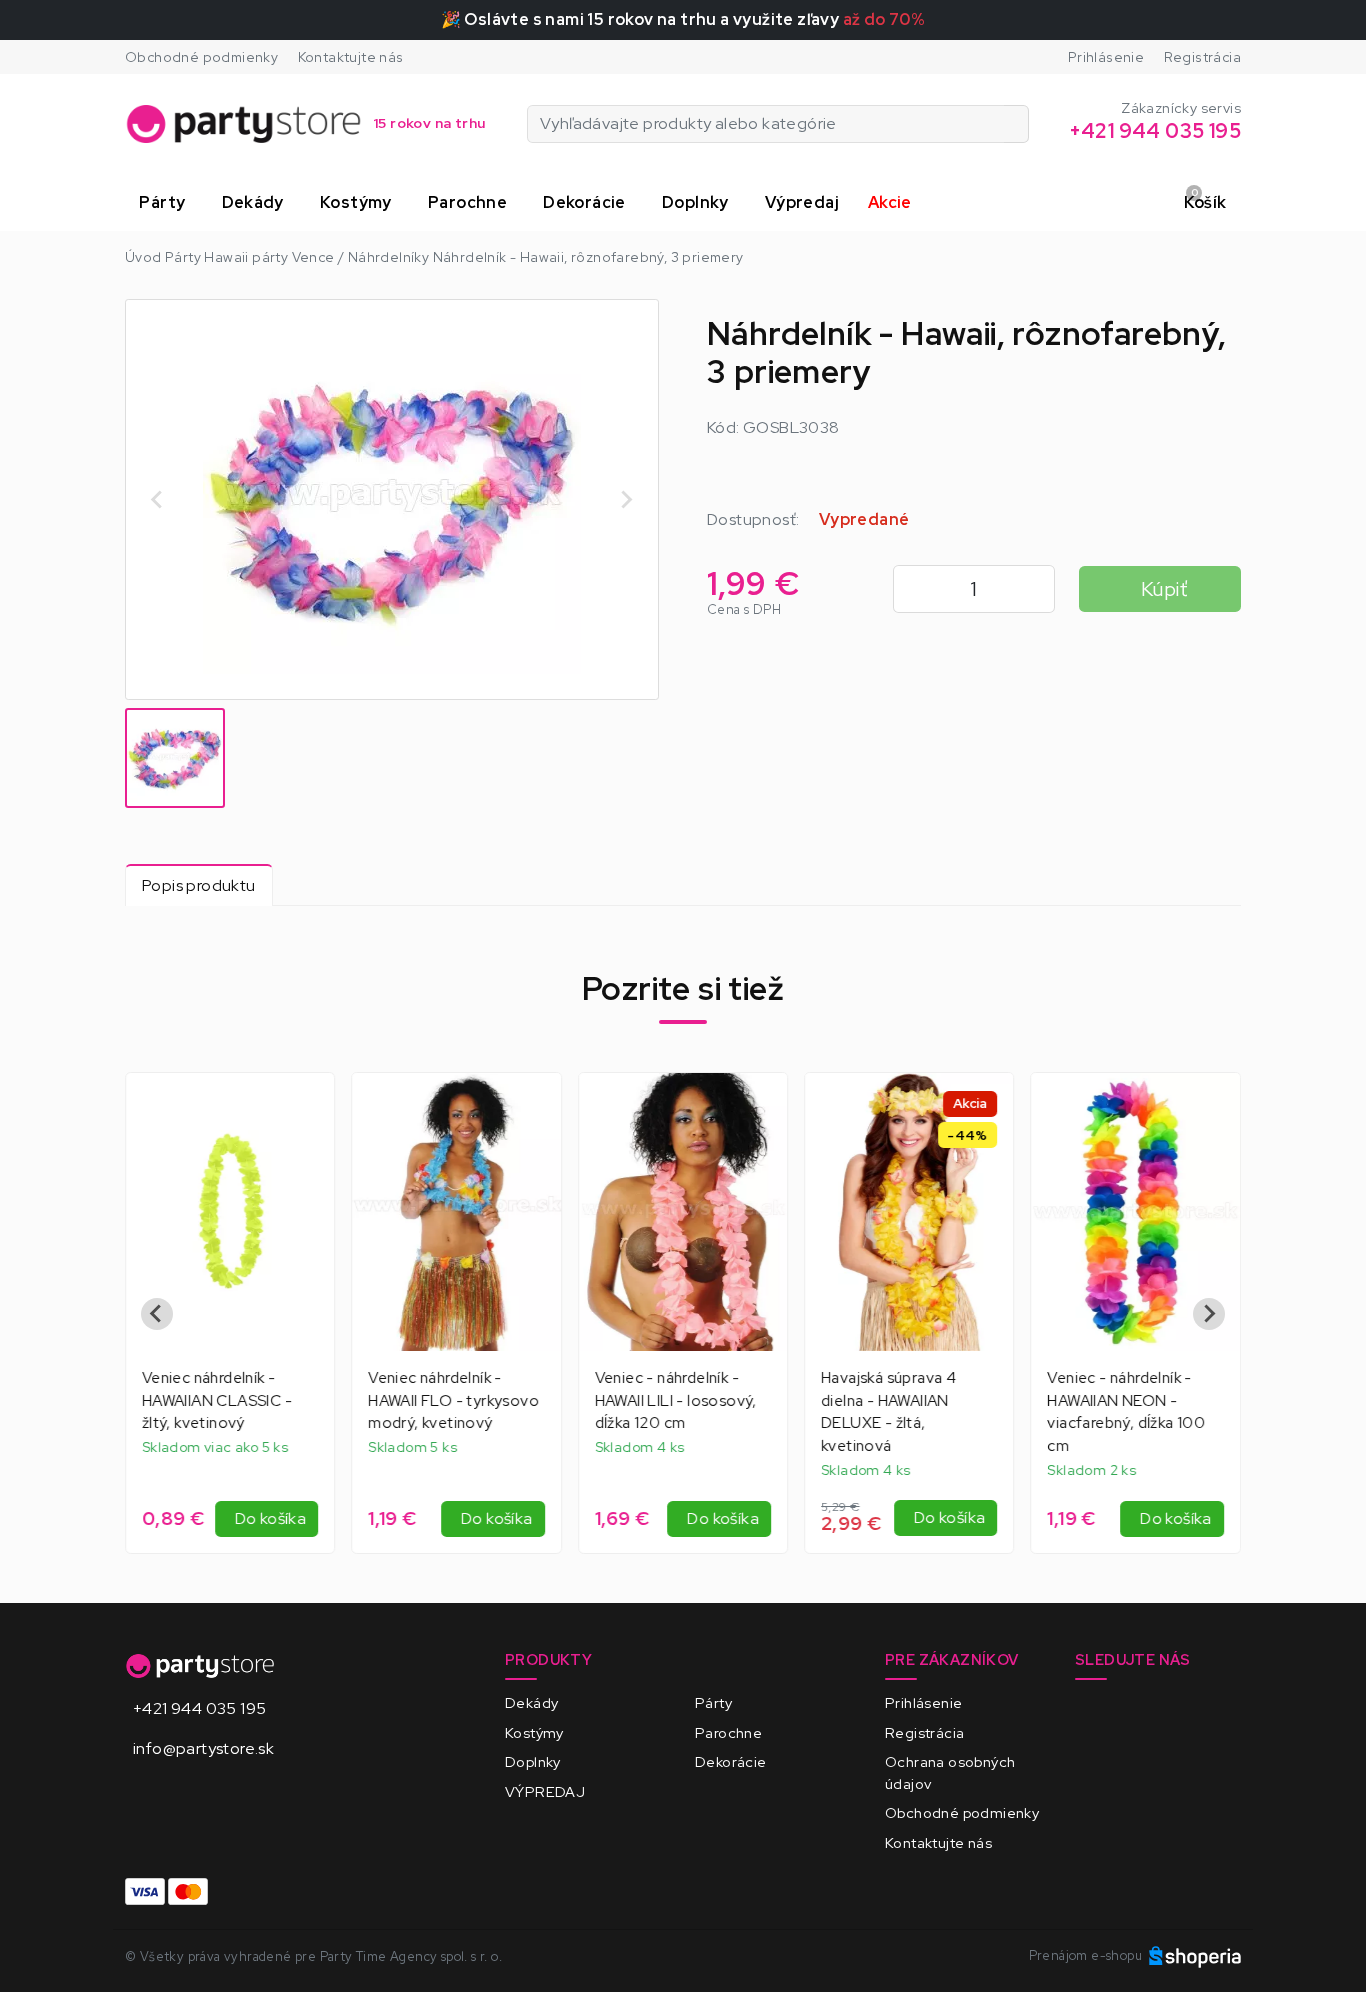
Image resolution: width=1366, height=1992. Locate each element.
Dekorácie (731, 1761)
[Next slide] (626, 499)
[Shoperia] (1195, 1955)
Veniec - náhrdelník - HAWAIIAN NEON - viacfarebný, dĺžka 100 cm (1127, 1412)
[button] (166, 203)
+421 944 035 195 (199, 1708)
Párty (713, 1702)
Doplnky (533, 1761)
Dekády (531, 1702)
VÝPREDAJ (545, 1791)
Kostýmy (534, 1732)
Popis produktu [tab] (199, 885)
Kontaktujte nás (351, 57)
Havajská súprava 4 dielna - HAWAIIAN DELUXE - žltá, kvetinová (888, 1412)
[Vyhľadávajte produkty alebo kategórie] (1016, 124)
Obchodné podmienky (201, 57)
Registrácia (1202, 57)
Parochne (728, 1732)
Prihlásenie (1106, 57)
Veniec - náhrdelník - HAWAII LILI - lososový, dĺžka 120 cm (676, 1401)
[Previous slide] (158, 499)
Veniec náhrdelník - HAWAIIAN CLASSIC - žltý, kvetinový (217, 1401)
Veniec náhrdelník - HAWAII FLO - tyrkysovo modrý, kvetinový (453, 1401)
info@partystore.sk (203, 1748)
